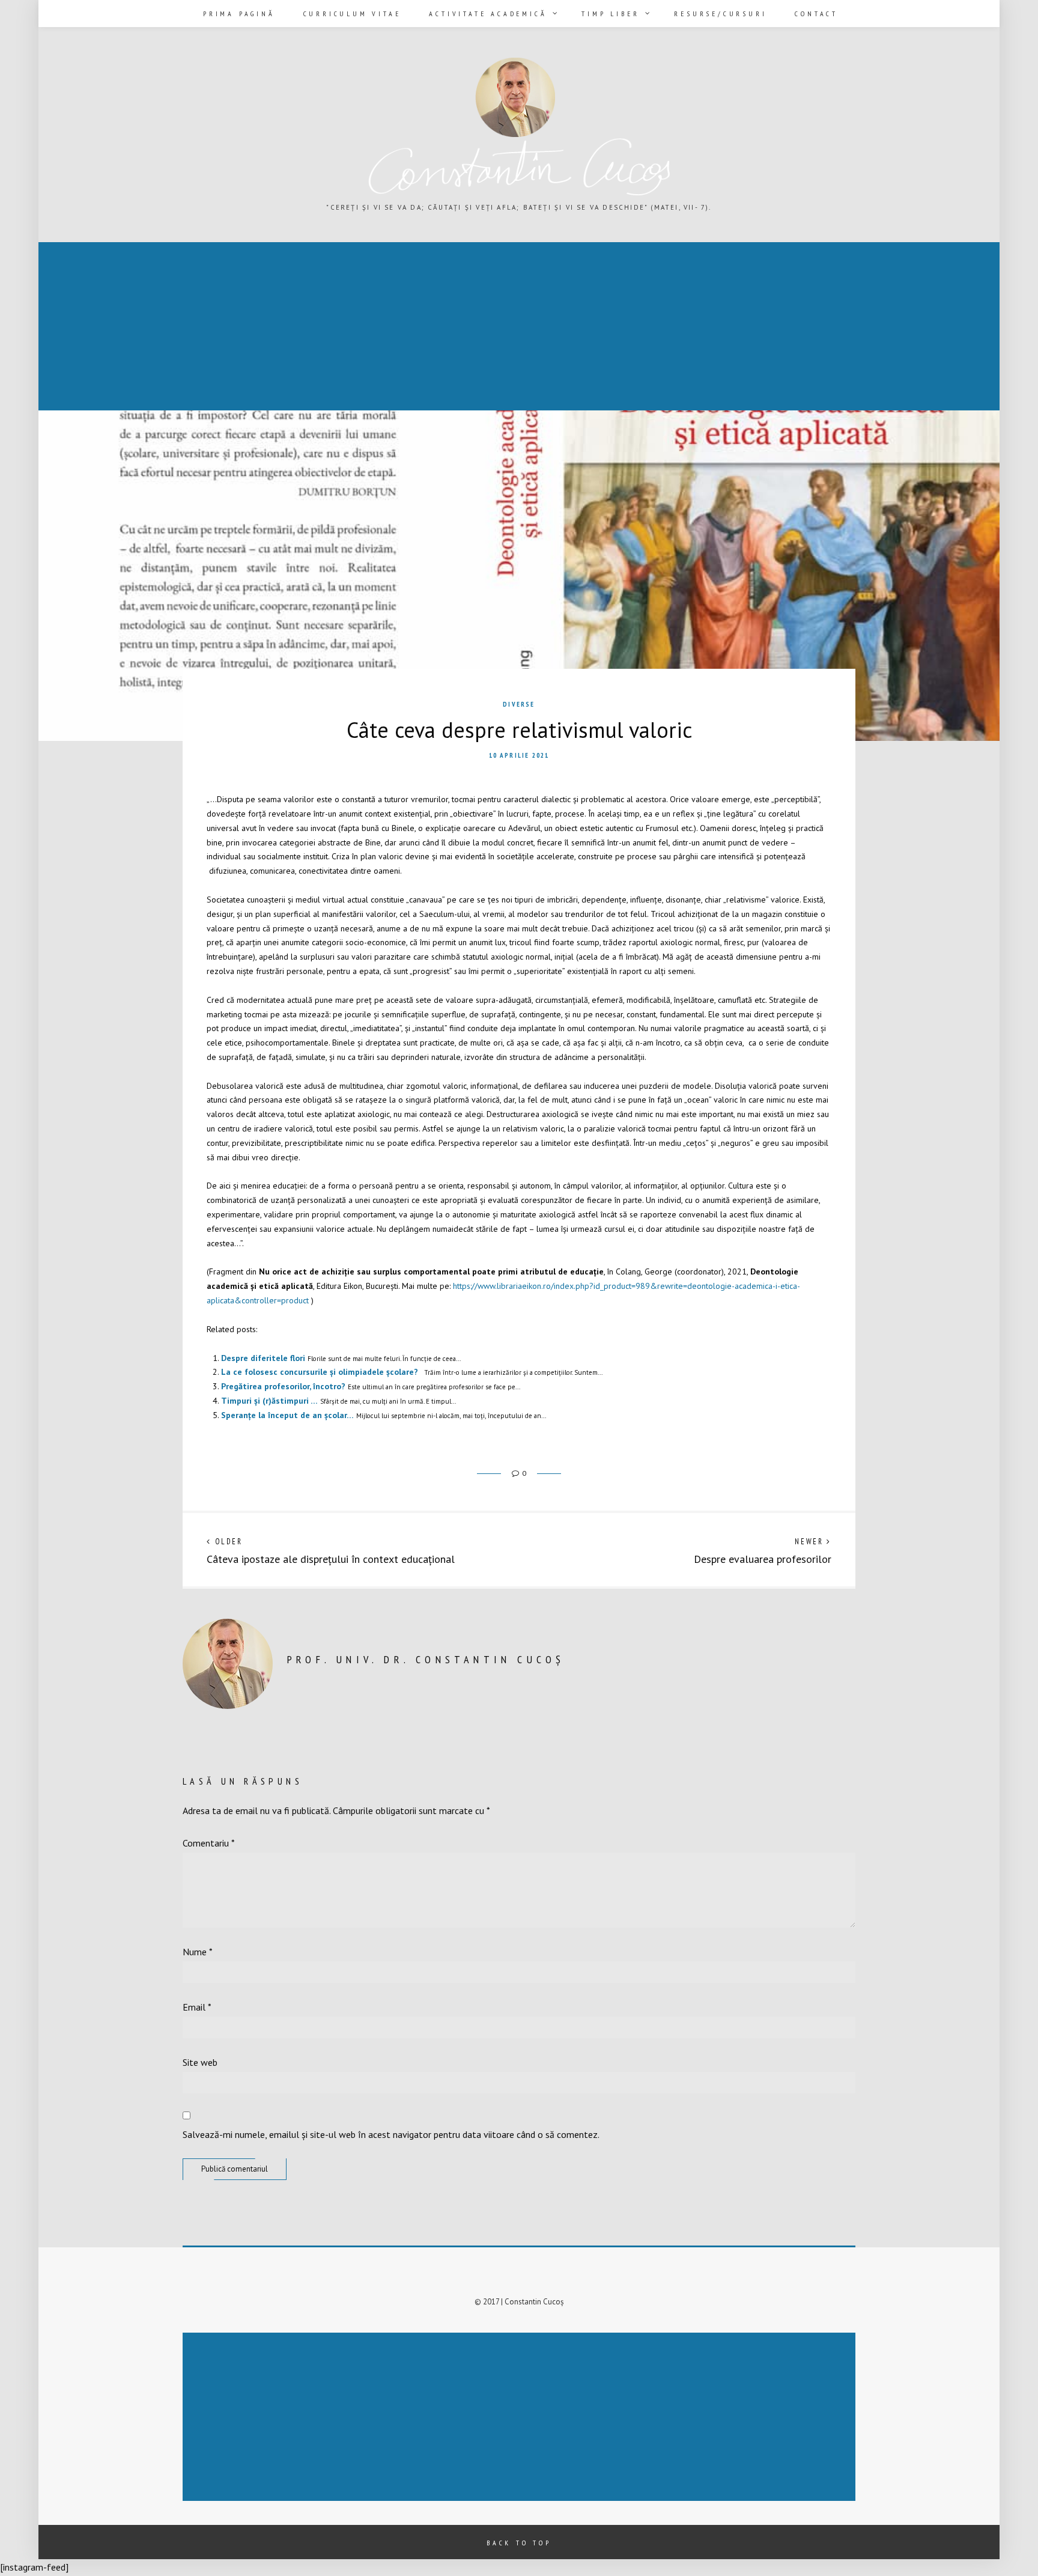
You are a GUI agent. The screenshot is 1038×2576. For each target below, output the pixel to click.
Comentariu (209, 1843)
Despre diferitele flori (263, 1358)
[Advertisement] (401, 327)
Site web (200, 2062)
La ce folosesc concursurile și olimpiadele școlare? (320, 1372)
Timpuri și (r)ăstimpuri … (269, 1401)
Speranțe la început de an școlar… (287, 1415)
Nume (198, 1952)
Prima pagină (239, 14)
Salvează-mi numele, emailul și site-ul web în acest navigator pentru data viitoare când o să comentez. (391, 2134)
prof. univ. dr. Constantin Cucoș (426, 1659)
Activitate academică (488, 14)
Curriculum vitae (352, 14)
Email (197, 2007)
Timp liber (610, 14)
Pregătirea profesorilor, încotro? (283, 1386)
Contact (816, 14)
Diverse (519, 704)
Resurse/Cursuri (720, 14)
